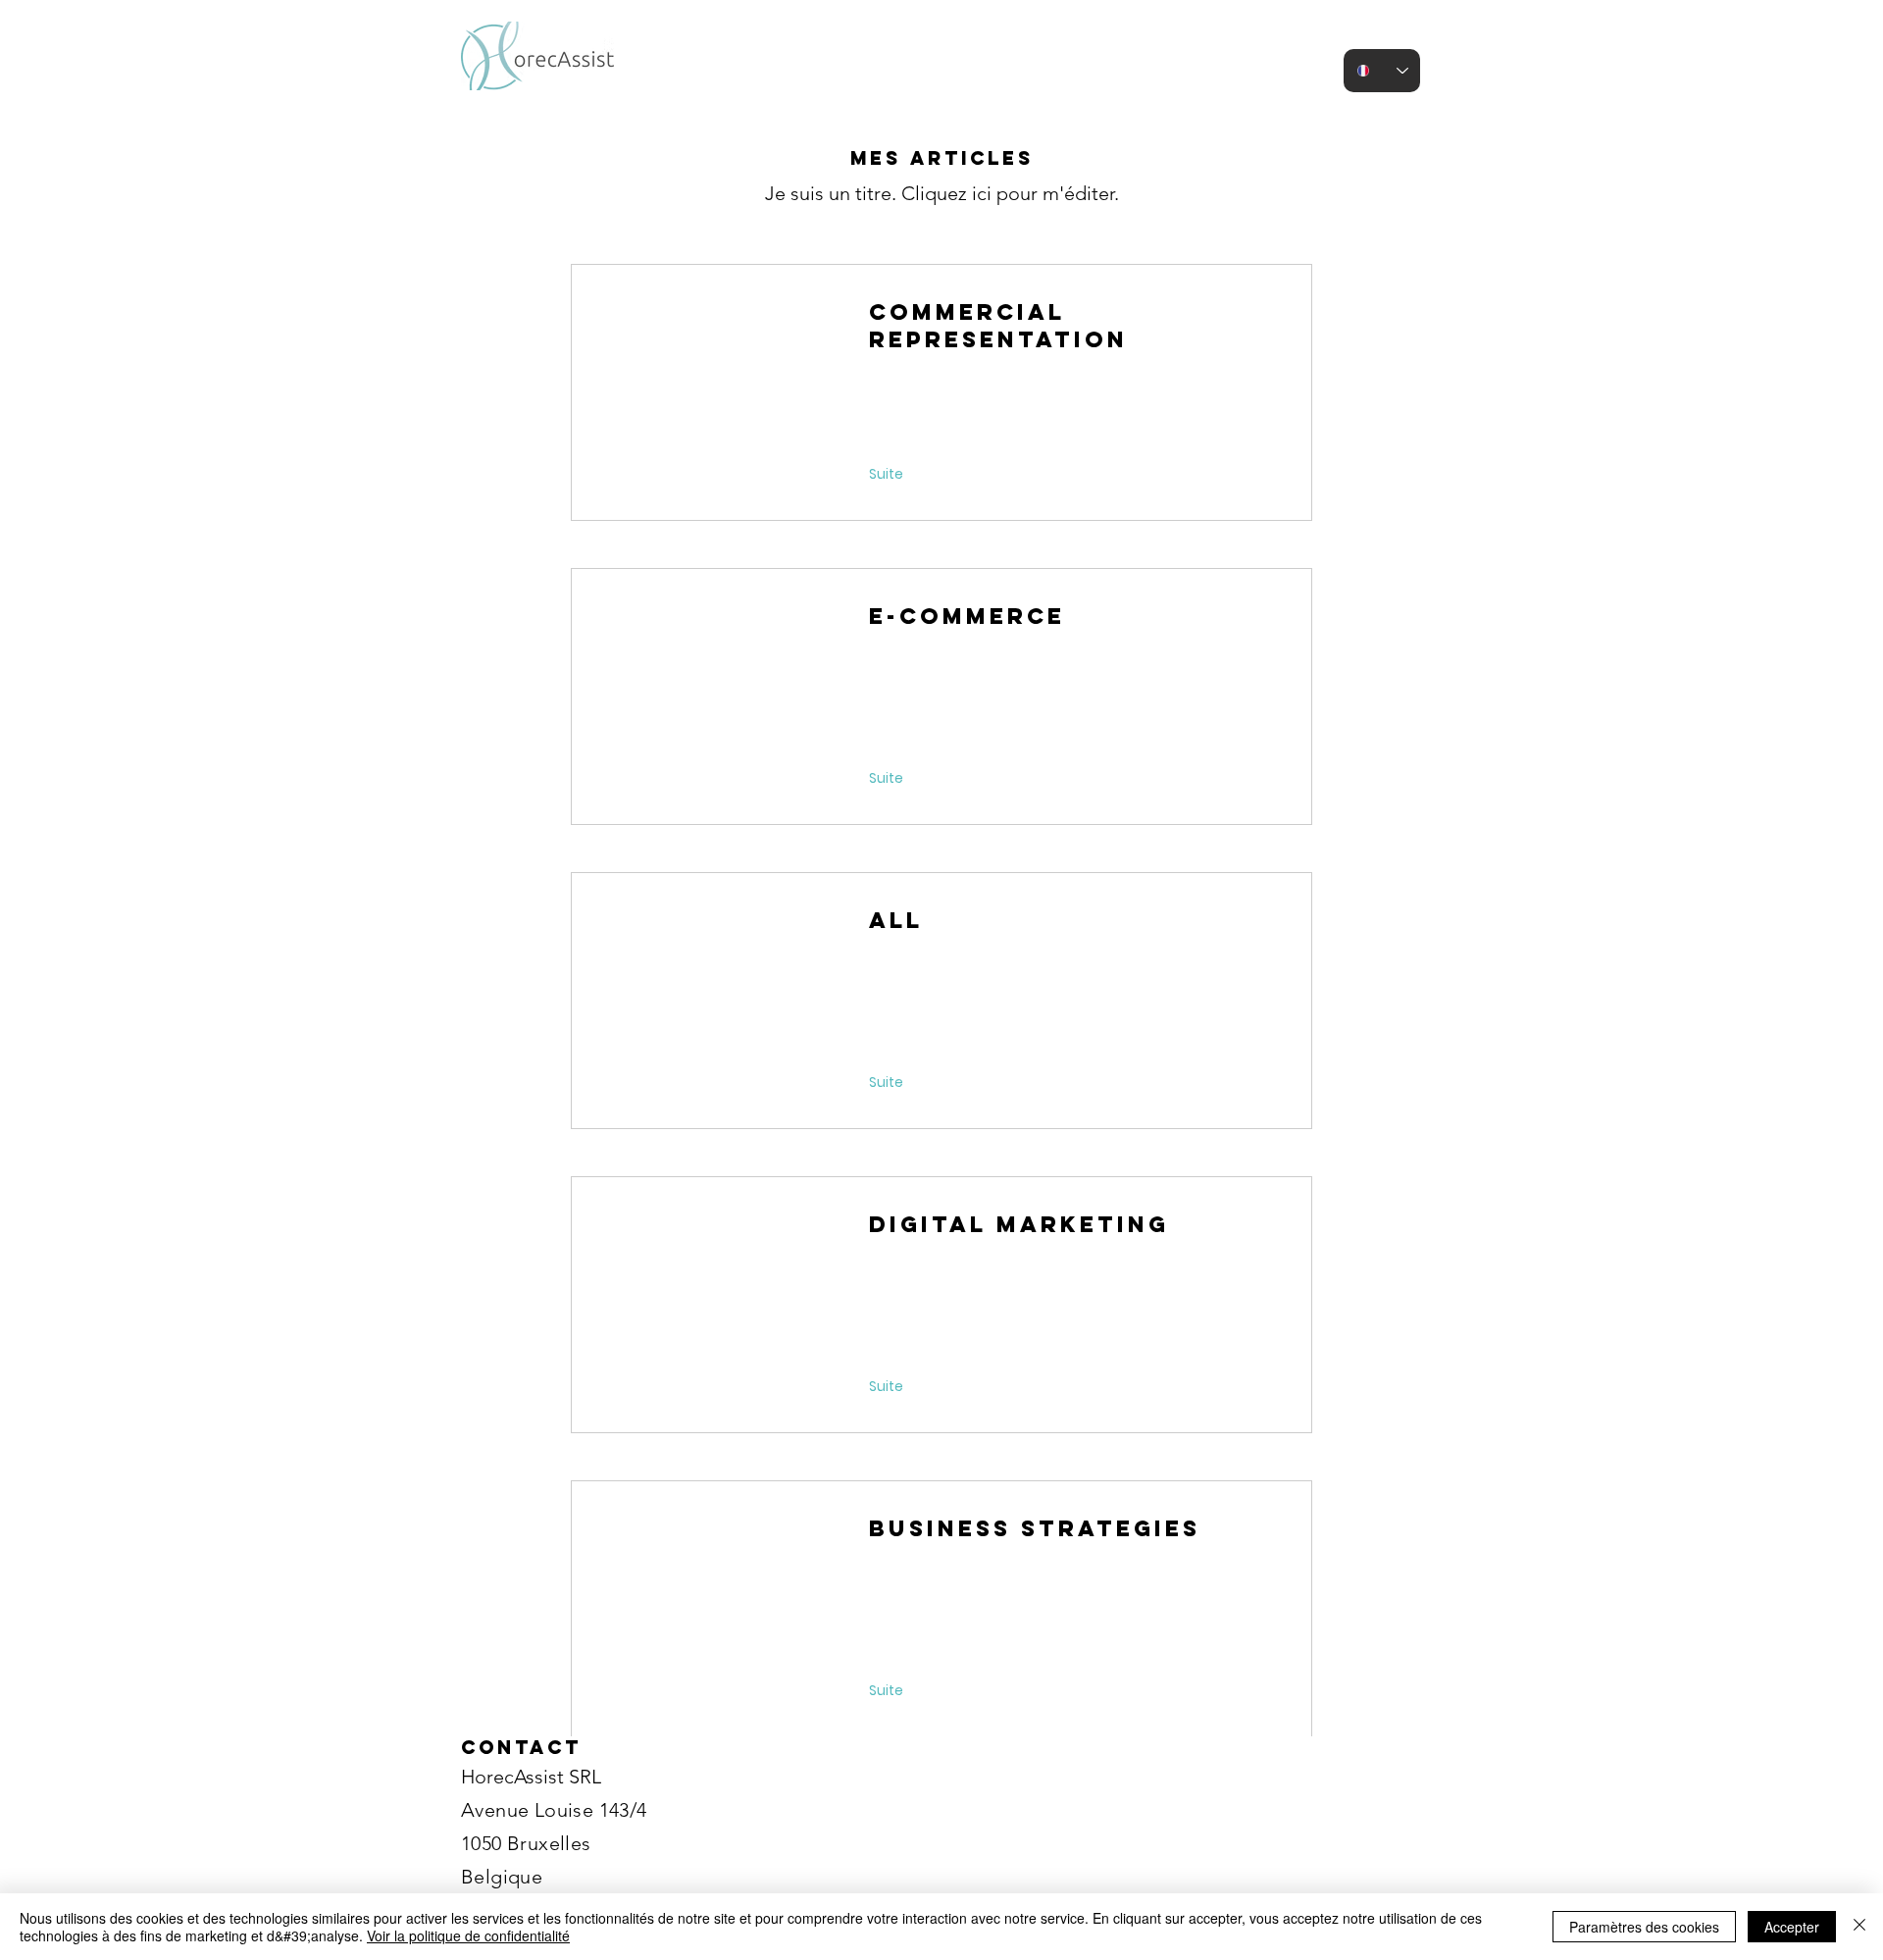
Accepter (1792, 1927)
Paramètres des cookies (1644, 1927)
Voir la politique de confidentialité (468, 1935)
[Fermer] (1859, 1927)
